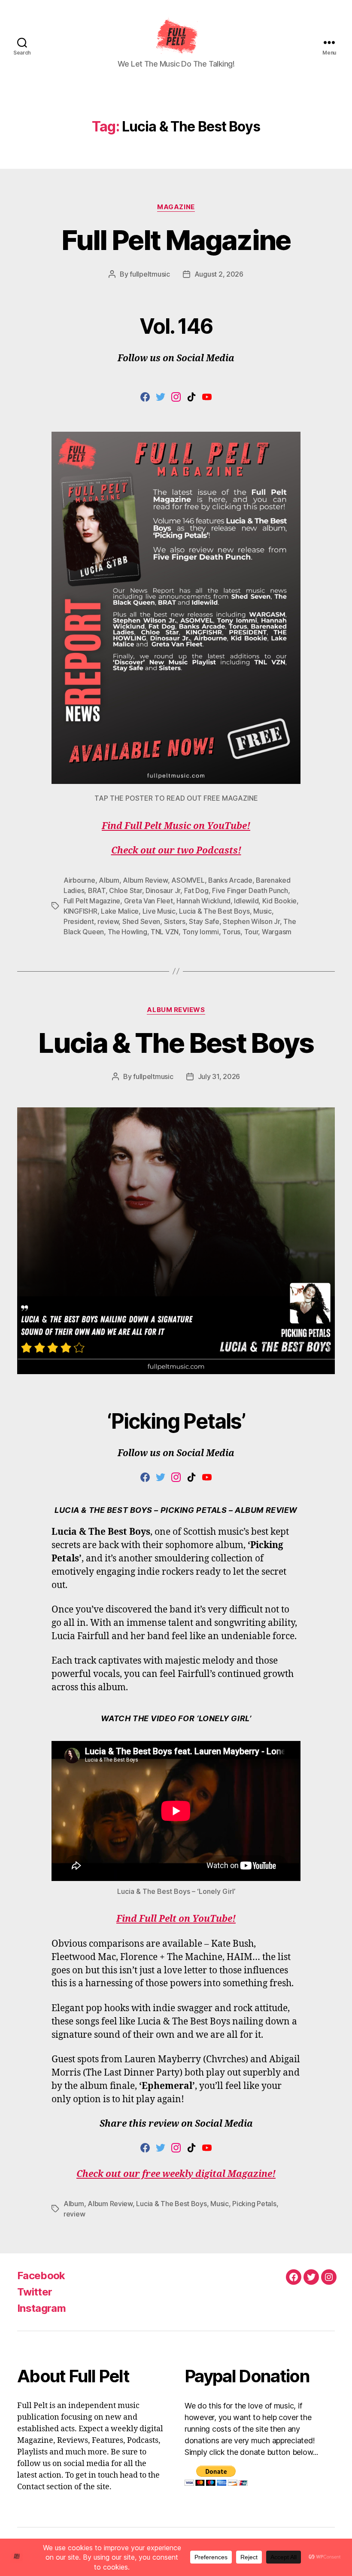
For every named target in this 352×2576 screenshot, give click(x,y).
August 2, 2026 (219, 274)
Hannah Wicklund (203, 901)
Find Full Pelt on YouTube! (176, 1919)
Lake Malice (120, 911)
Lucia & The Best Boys (214, 911)
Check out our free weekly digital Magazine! (176, 2174)
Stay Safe (204, 921)
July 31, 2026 (219, 1076)
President (79, 921)
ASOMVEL (188, 880)
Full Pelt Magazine (176, 240)
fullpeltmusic (150, 274)
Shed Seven (141, 921)
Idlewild (246, 901)
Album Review (145, 880)
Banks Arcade (230, 880)
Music (262, 911)
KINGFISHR (80, 911)
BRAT (97, 890)
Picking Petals (254, 2204)
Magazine (176, 207)
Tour (251, 932)
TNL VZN (165, 932)
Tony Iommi (201, 932)
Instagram (41, 2308)
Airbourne (79, 880)
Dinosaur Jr (163, 890)
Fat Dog (196, 890)
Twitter (35, 2292)
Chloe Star (125, 890)
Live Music (159, 911)
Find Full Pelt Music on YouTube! (176, 826)
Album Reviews (176, 1010)
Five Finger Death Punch (250, 890)
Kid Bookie (279, 901)
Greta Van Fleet (149, 901)
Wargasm (277, 932)
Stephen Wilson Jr (251, 921)
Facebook (41, 2276)
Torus (231, 932)
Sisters (175, 921)
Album (109, 880)
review (108, 921)
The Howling (127, 932)
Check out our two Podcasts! (176, 851)
